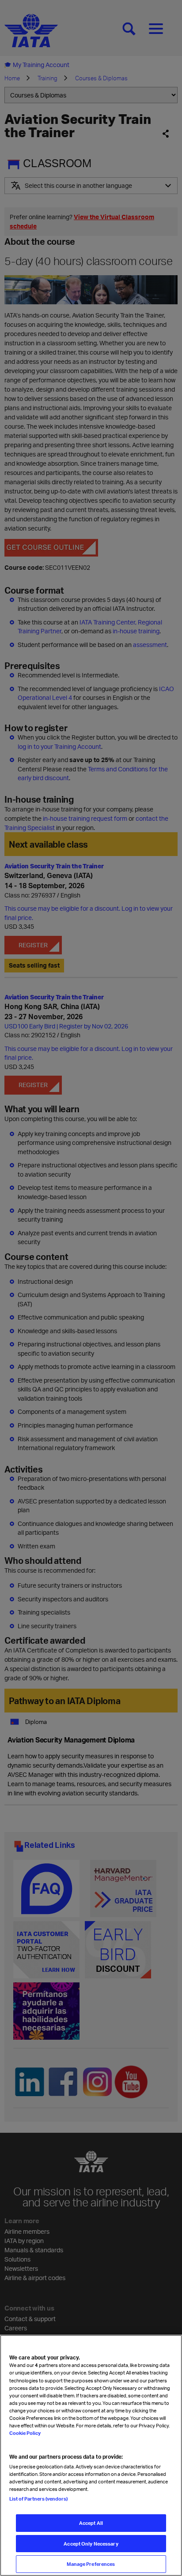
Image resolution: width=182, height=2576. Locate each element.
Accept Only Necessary (91, 2544)
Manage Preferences (91, 2564)
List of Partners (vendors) (38, 2499)
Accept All (91, 2523)
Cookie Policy (25, 2433)
